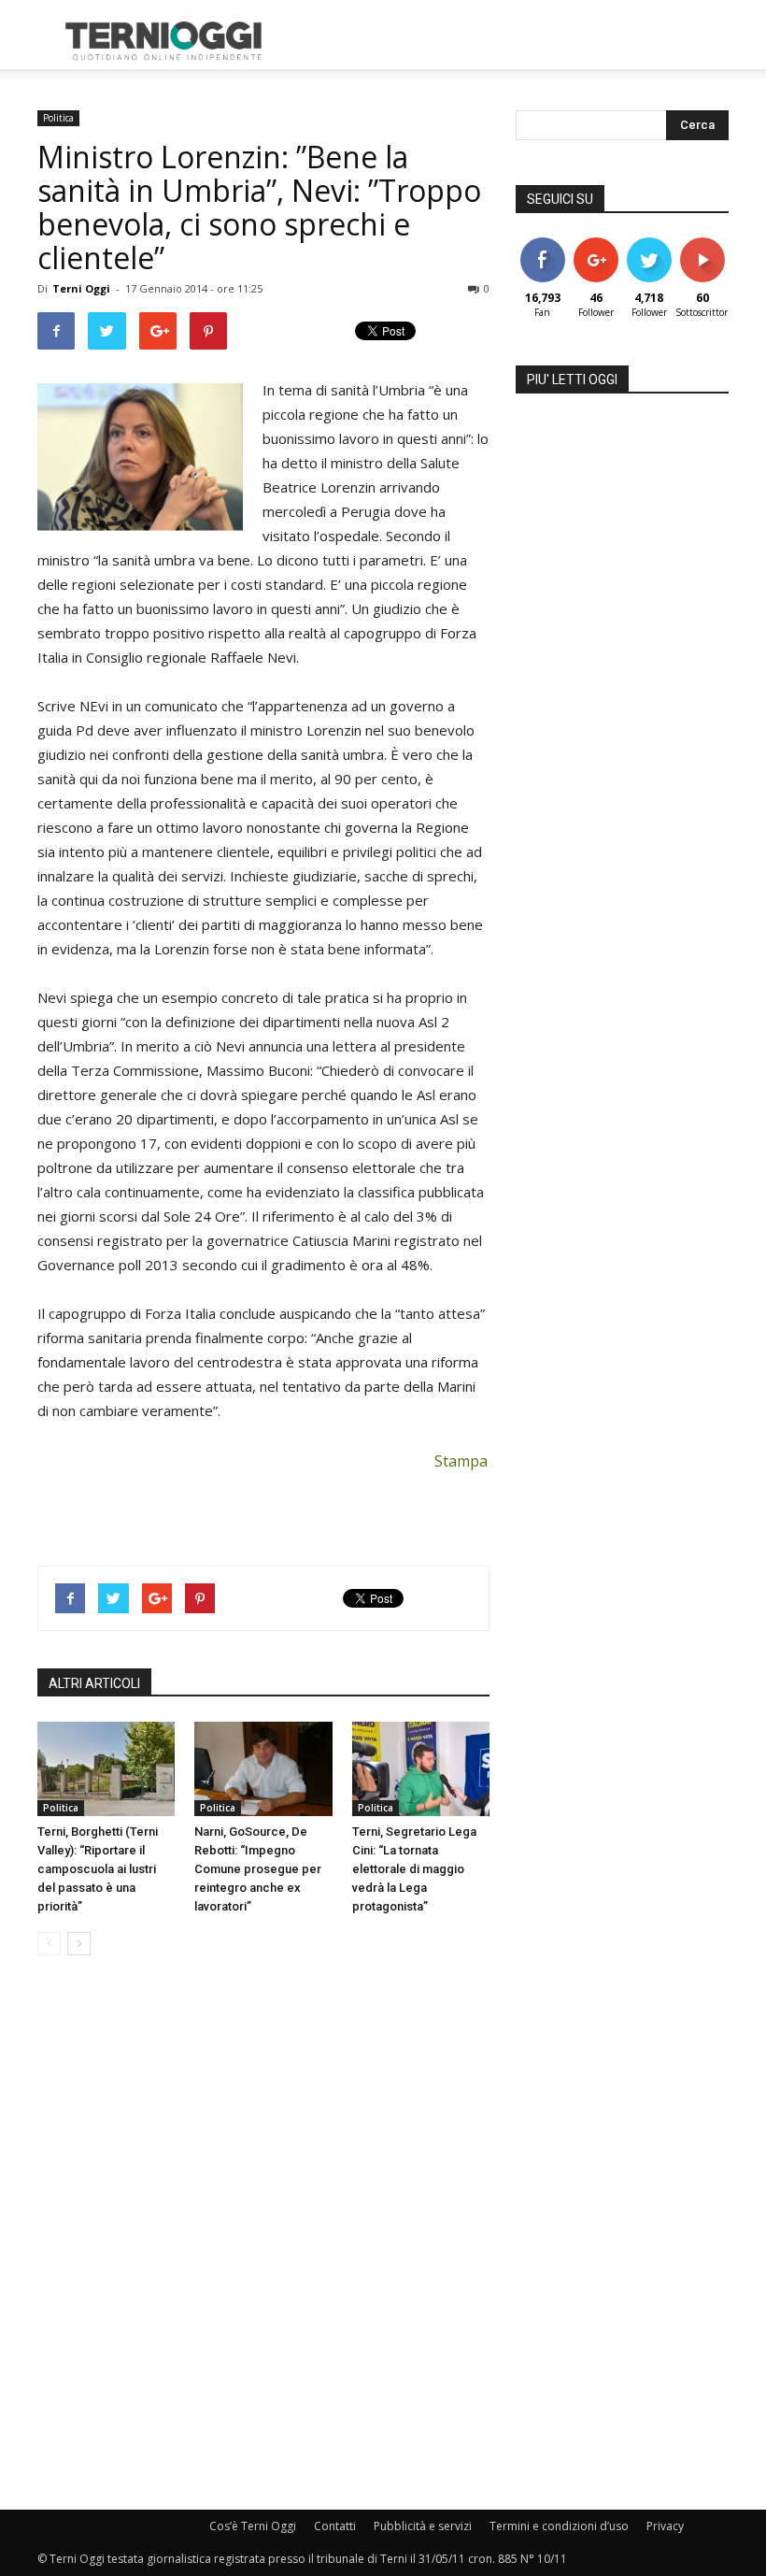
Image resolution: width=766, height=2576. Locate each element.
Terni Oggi (81, 288)
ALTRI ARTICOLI (94, 1683)
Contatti (335, 2526)
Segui (596, 244)
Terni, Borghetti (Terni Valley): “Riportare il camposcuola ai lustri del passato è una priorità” (98, 1869)
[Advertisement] (509, 41)
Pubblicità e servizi (423, 2526)
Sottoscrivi (712, 244)
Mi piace (543, 244)
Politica (58, 118)
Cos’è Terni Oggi (253, 2526)
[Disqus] (263, 2234)
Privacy (665, 2526)
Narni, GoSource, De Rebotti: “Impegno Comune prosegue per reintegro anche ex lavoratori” (258, 1869)
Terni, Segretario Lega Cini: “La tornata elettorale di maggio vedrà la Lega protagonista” (414, 1869)
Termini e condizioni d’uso (559, 2526)
